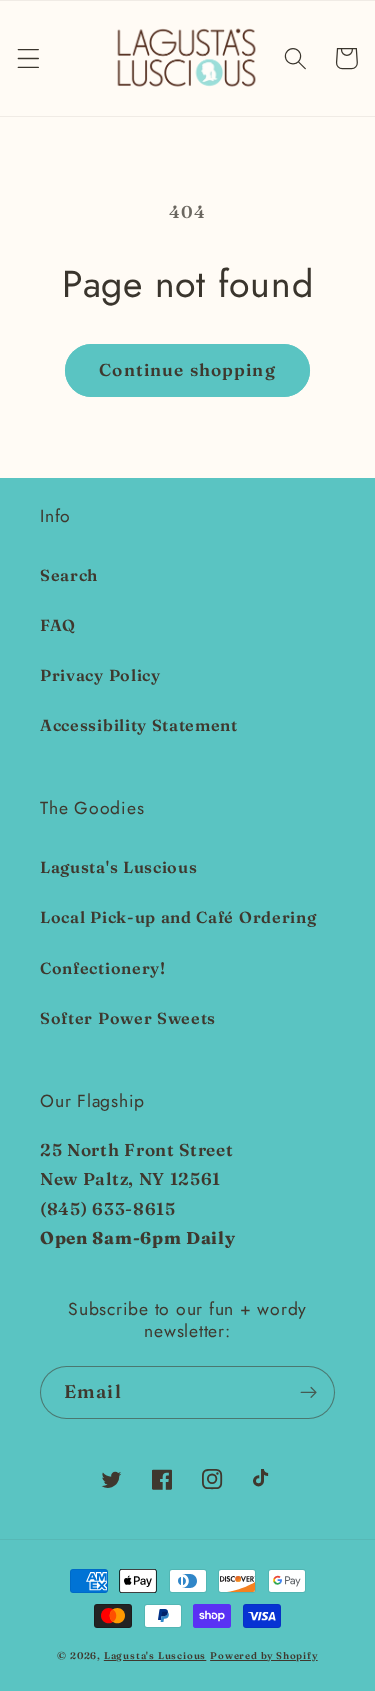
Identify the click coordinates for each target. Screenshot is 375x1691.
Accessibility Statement (139, 725)
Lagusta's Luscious (118, 867)
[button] (28, 58)
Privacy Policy (100, 675)
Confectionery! (103, 968)
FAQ (58, 625)
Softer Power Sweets (128, 1018)
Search (69, 575)
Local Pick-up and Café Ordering (178, 917)
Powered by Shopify (264, 1655)
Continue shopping (187, 369)
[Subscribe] (308, 1393)
